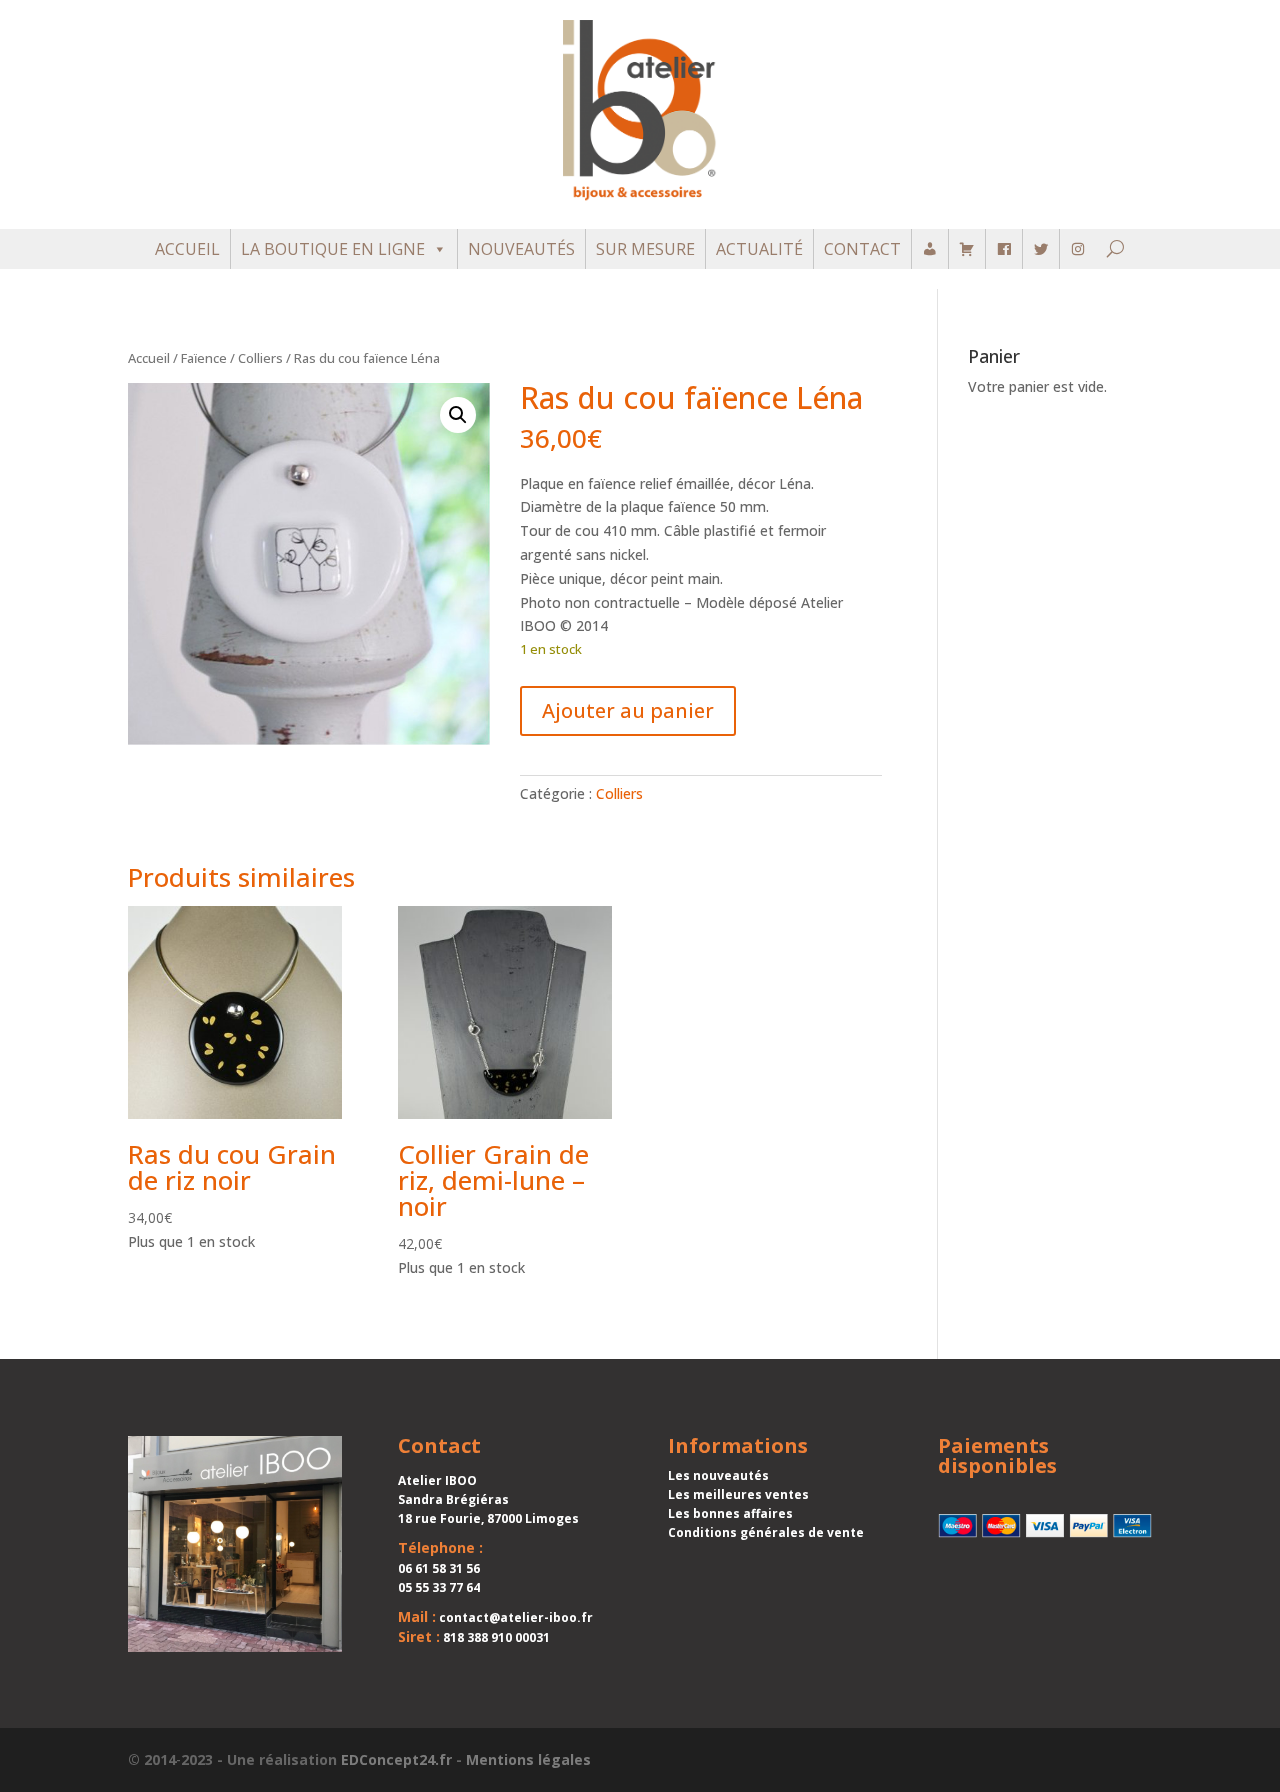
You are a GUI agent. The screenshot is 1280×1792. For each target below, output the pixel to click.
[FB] (1004, 249)
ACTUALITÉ (759, 249)
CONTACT (862, 249)
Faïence (204, 358)
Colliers (260, 358)
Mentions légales (528, 1759)
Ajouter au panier (628, 710)
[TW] (1041, 249)
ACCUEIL (187, 249)
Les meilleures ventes (738, 1494)
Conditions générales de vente (766, 1532)
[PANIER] (967, 249)
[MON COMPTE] (930, 249)
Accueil (149, 358)
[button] (458, 415)
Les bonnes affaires (730, 1513)
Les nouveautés (718, 1475)
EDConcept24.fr (396, 1759)
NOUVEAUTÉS (521, 249)
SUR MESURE (645, 249)
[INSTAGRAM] (1078, 249)
